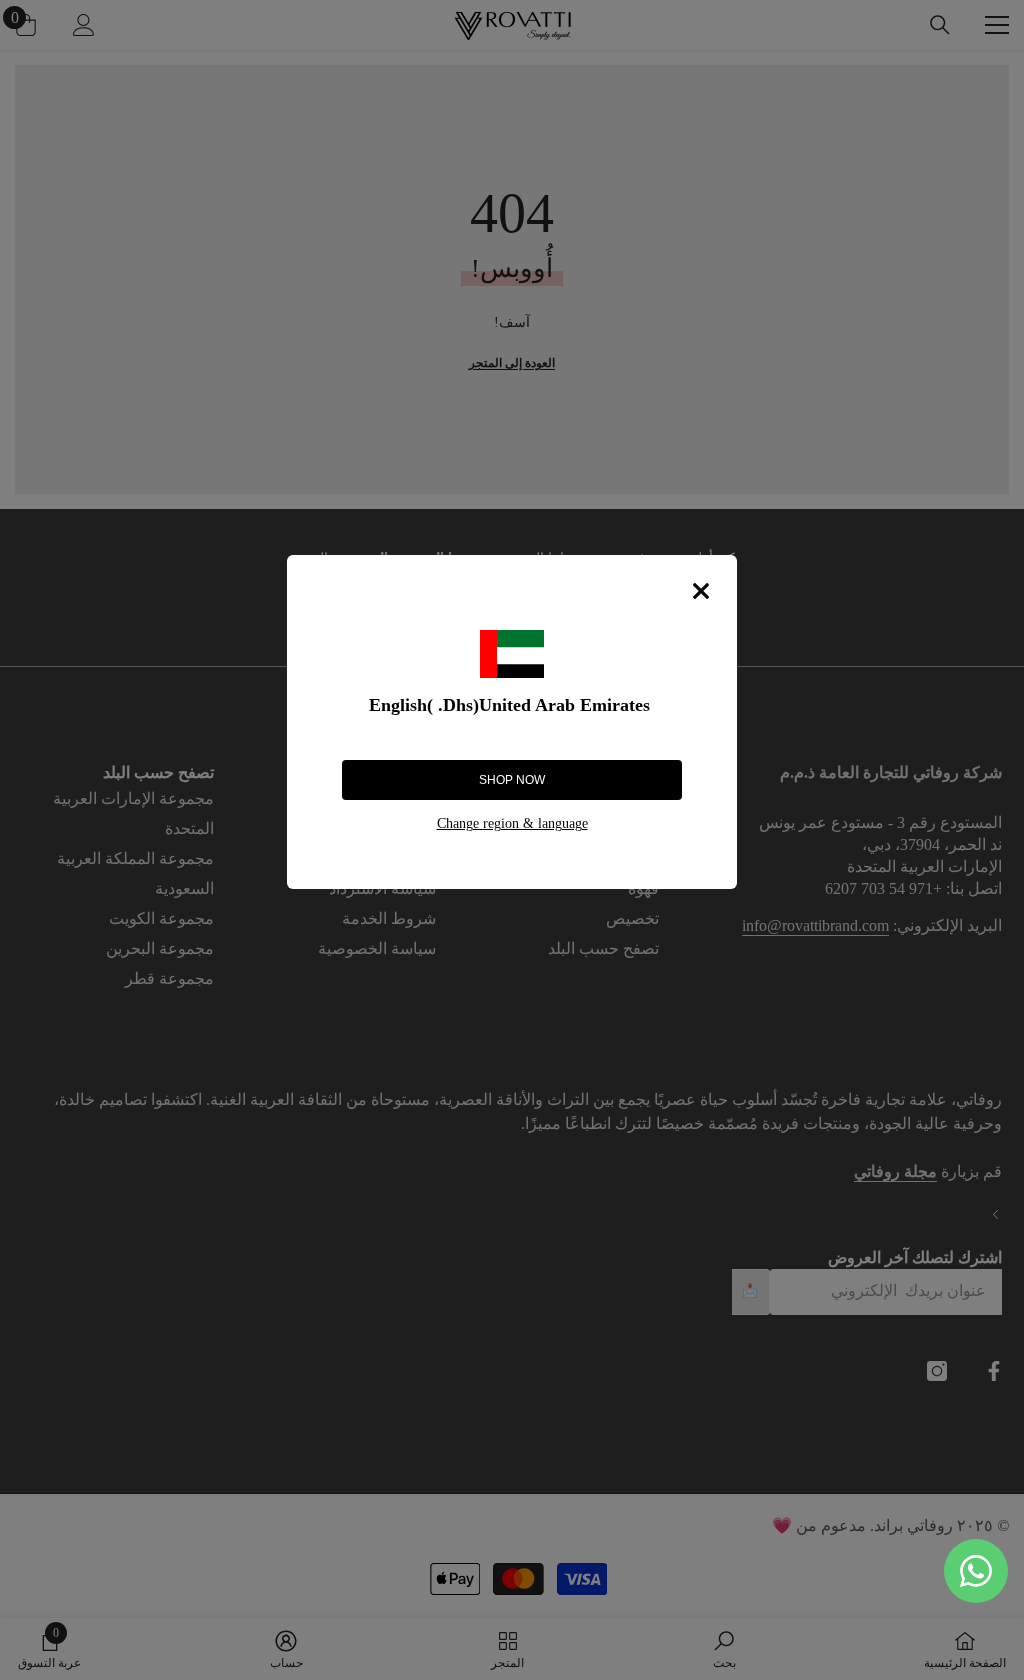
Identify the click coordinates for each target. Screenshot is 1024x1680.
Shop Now (512, 780)
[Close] (701, 591)
